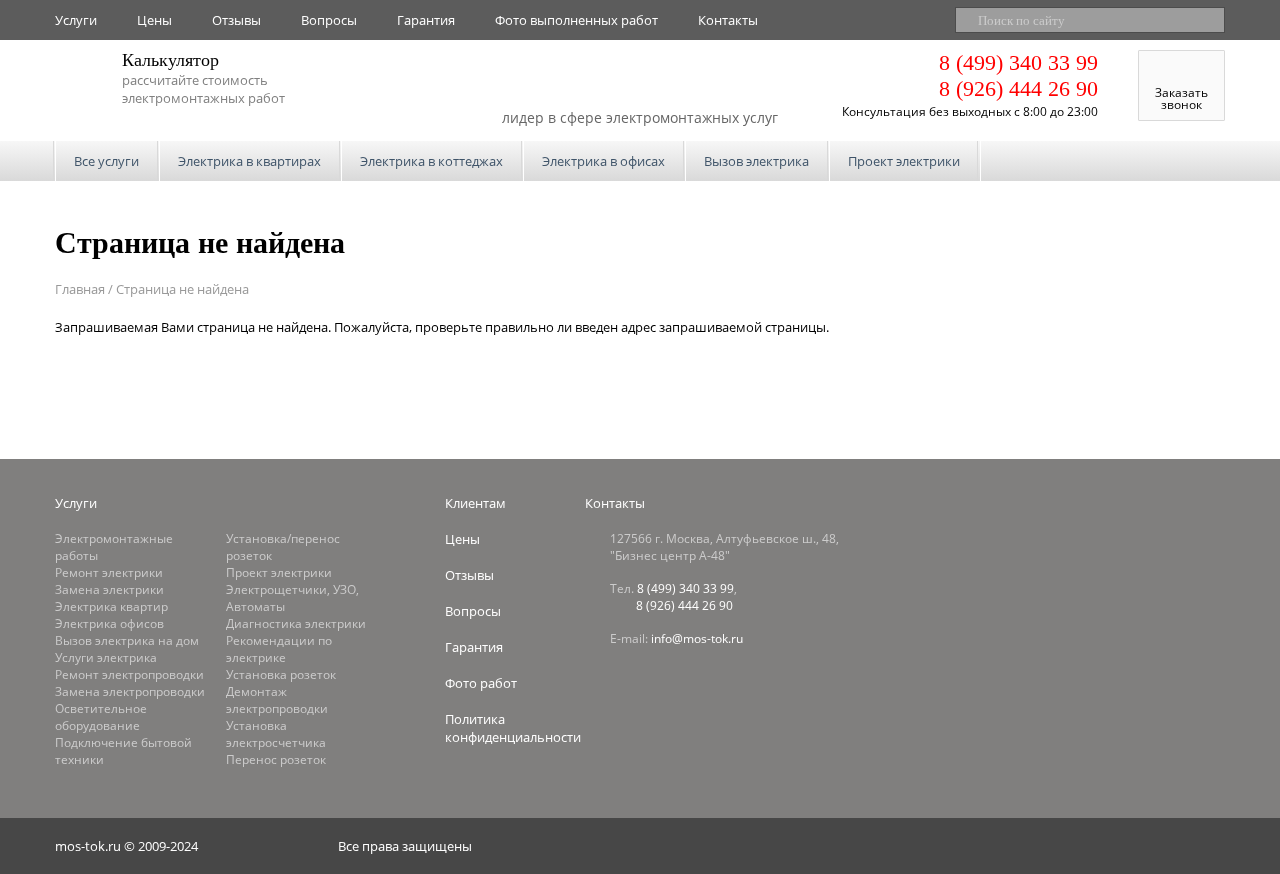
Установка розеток (281, 674)
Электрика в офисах (603, 161)
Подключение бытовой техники (123, 751)
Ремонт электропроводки (129, 674)
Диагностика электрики (296, 623)
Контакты (728, 20)
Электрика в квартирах (249, 161)
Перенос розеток (276, 759)
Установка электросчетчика (276, 734)
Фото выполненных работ (576, 20)
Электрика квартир (111, 606)
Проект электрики (904, 161)
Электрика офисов (109, 623)
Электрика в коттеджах (431, 161)
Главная (80, 289)
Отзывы (236, 20)
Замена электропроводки (130, 691)
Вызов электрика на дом (127, 640)
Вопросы (329, 20)
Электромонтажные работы (114, 547)
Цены (154, 20)
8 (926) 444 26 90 (1018, 88)
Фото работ (481, 683)
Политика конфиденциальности (513, 728)
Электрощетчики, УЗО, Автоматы (292, 598)
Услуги (76, 20)
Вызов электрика (756, 161)
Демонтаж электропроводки (277, 700)
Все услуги (106, 161)
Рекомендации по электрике (279, 649)
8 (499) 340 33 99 (1018, 62)
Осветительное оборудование (101, 717)
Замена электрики (109, 589)
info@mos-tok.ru (697, 638)
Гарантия (426, 20)
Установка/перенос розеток (283, 547)
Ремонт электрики (109, 572)
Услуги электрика (106, 657)
